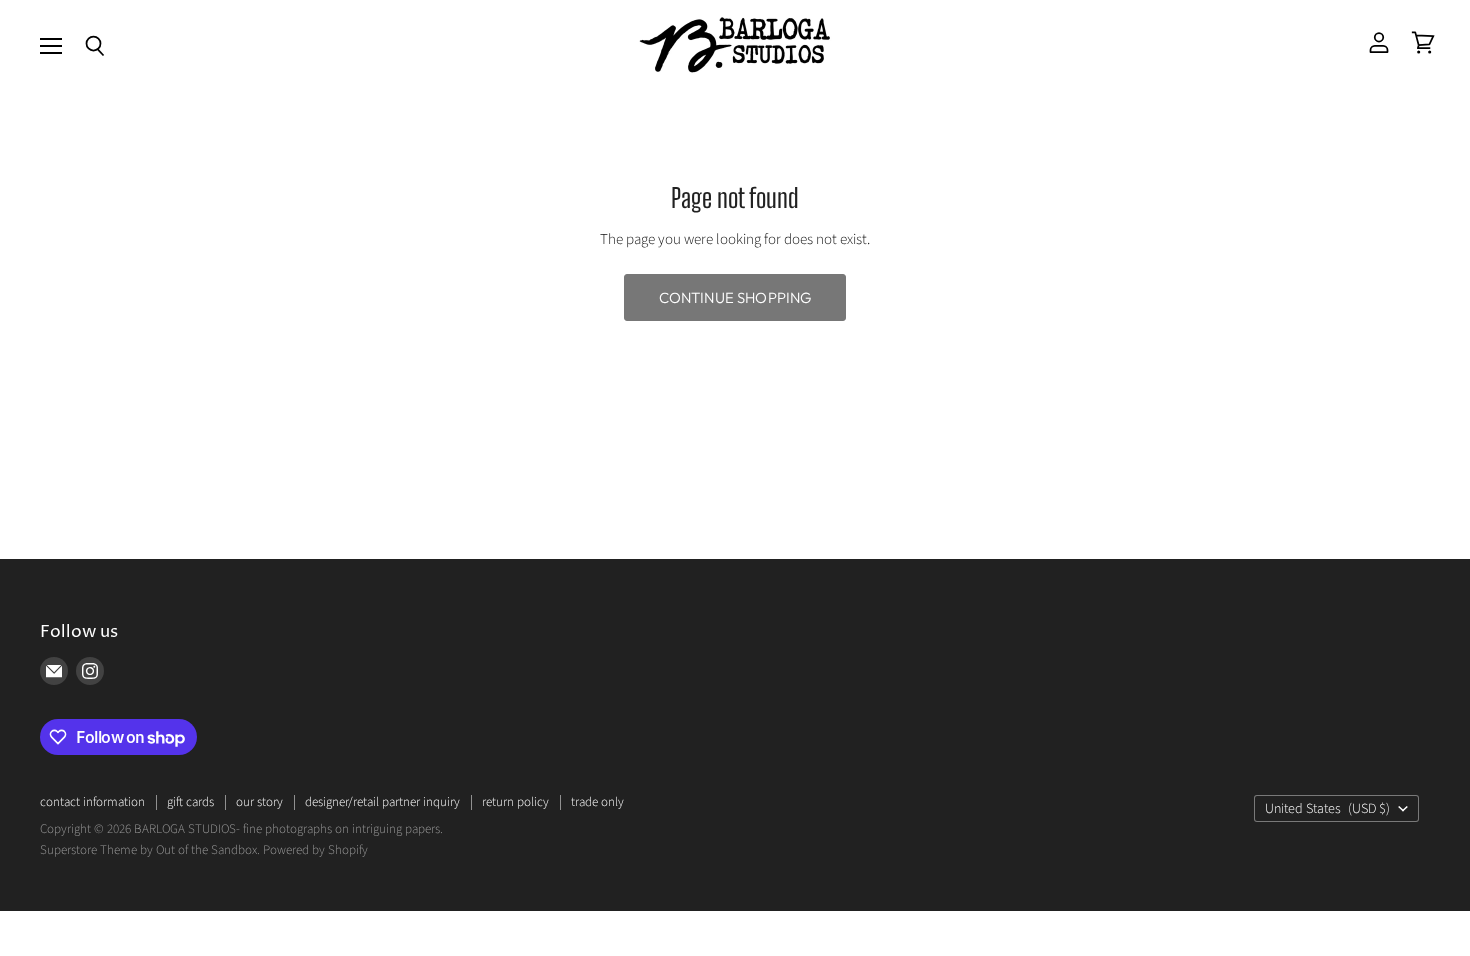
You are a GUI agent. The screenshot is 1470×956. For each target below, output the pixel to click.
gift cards (190, 802)
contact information (92, 802)
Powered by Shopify (315, 850)
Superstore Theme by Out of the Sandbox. (150, 850)
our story (259, 802)
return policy (515, 802)
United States (1327, 809)
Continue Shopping (735, 297)
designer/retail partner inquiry (382, 802)
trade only (597, 802)
